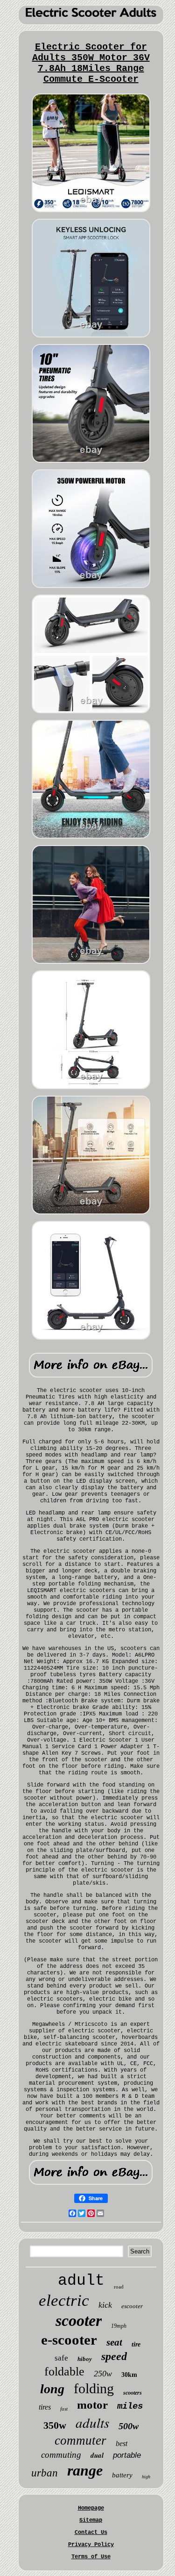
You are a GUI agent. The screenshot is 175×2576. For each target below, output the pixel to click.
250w (103, 2374)
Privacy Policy (91, 2545)
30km (129, 2375)
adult (81, 2281)
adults (92, 2422)
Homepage (91, 2508)
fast (64, 2409)
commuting (61, 2455)
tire (136, 2344)
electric (64, 2300)
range (85, 2470)
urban (45, 2473)
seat (114, 2342)
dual (97, 2455)
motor (92, 2405)
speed (114, 2356)
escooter (132, 2306)
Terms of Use (91, 2557)
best (122, 2443)
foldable (64, 2371)
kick (105, 2305)
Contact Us (91, 2533)
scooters (133, 2393)
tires (45, 2407)
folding (94, 2388)
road (119, 2287)
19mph (119, 2326)
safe (61, 2358)
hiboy (85, 2359)
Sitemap (91, 2520)
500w (129, 2426)
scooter (79, 2321)
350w (55, 2425)
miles (130, 2406)
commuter (80, 2440)
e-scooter (69, 2340)
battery (122, 2475)
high (146, 2477)
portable (127, 2455)
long (52, 2389)
